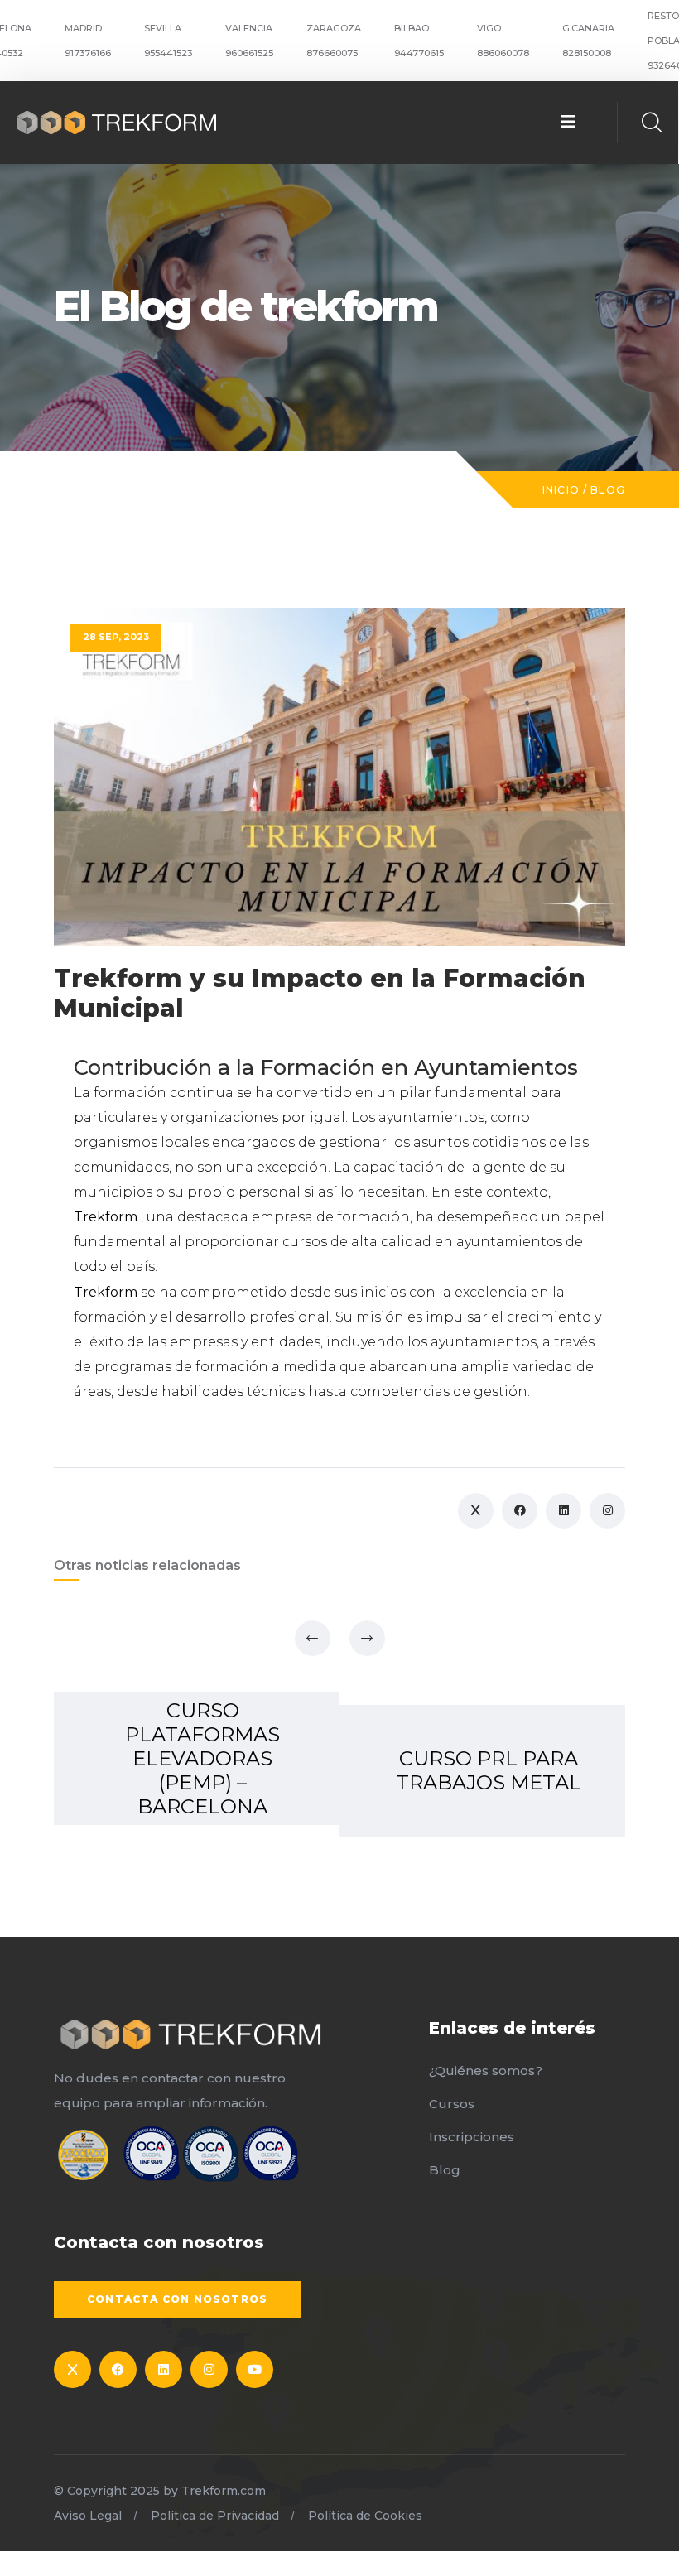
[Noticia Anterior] (313, 1638)
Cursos (452, 2104)
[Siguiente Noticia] (367, 1638)
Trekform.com (224, 2491)
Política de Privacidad (215, 2516)
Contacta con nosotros (177, 2299)
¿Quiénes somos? (486, 2070)
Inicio (561, 490)
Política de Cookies (365, 2516)
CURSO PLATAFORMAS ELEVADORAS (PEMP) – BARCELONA (202, 1758)
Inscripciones (472, 2137)
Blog (608, 490)
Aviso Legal (88, 2516)
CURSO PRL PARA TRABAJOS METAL (489, 1770)
